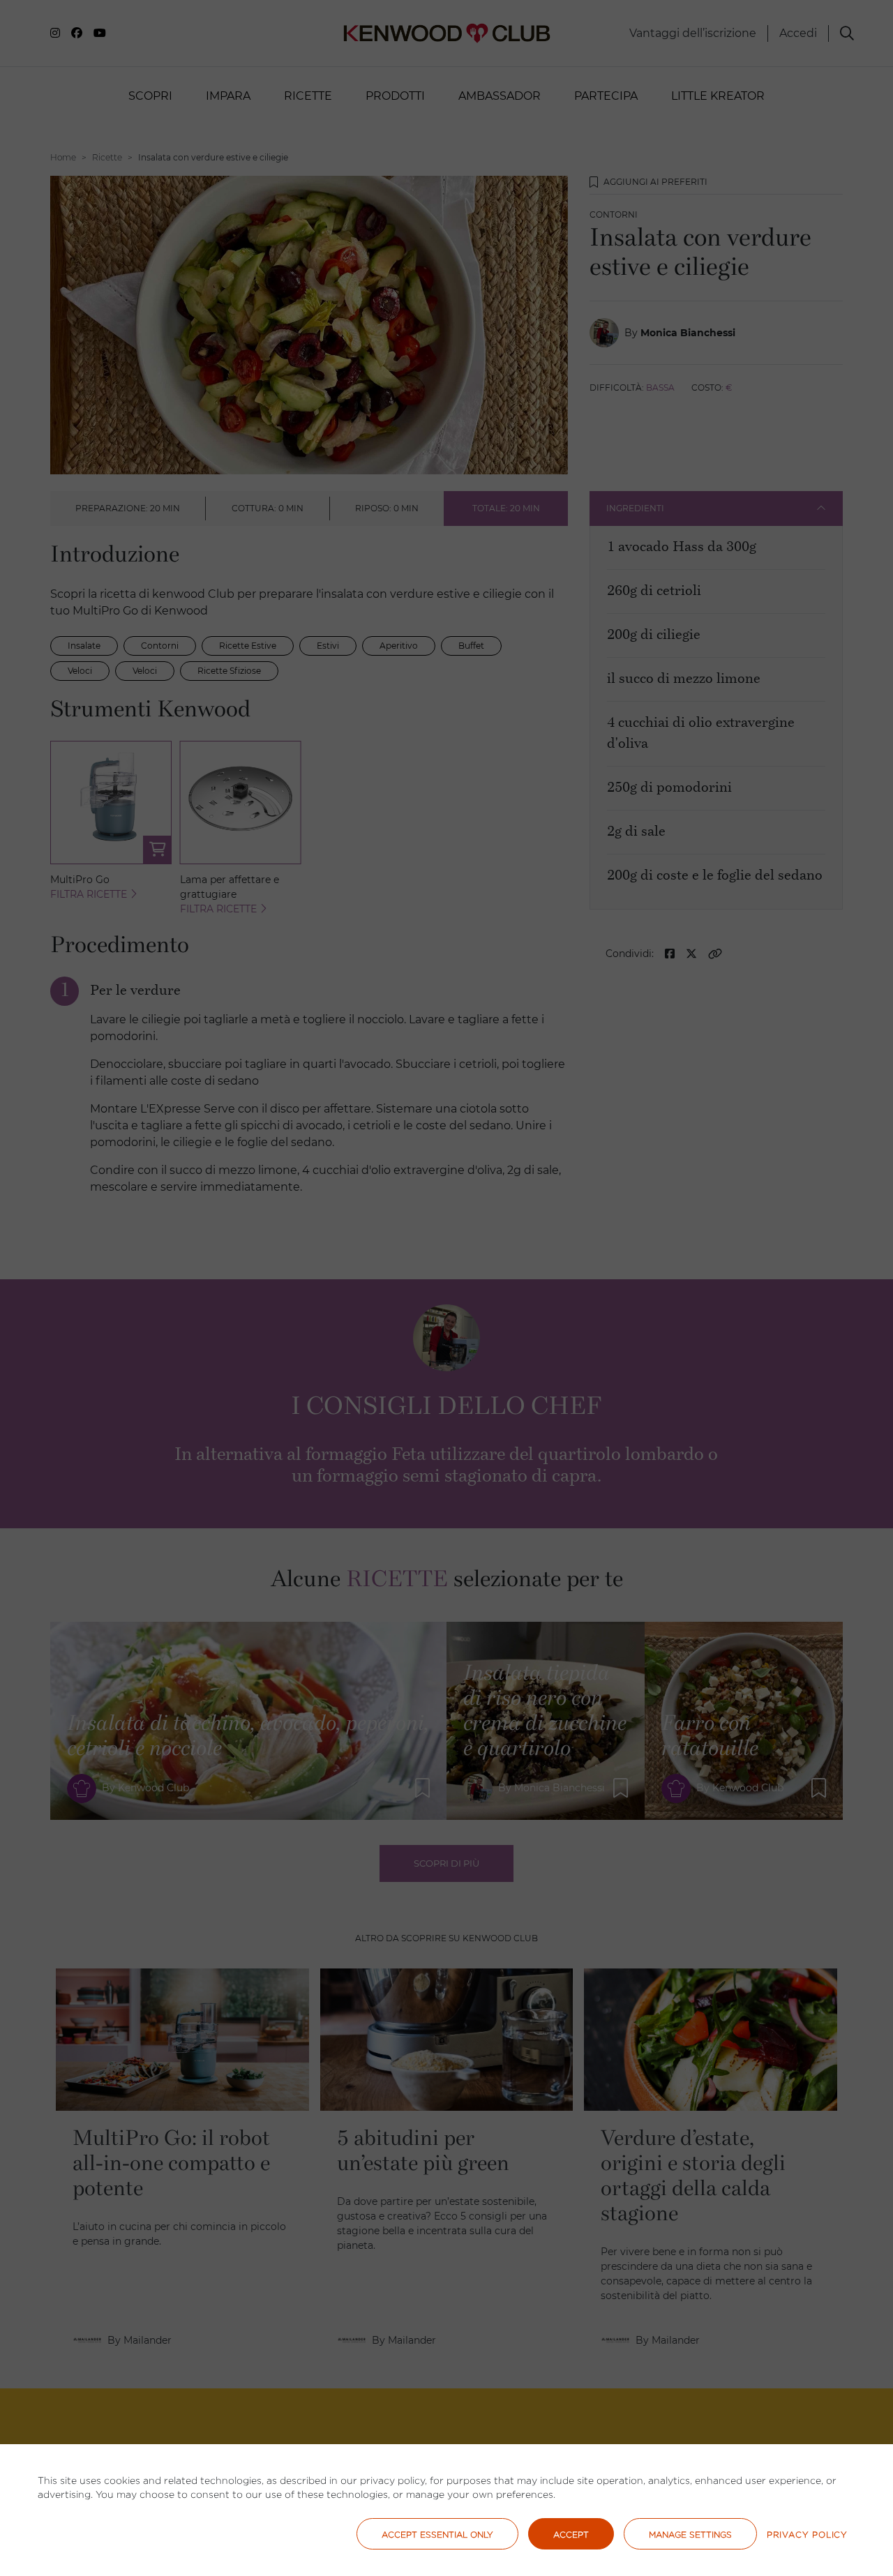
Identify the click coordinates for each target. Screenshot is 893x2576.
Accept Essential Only (437, 2534)
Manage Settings (690, 2534)
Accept (571, 2534)
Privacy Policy (807, 2534)
